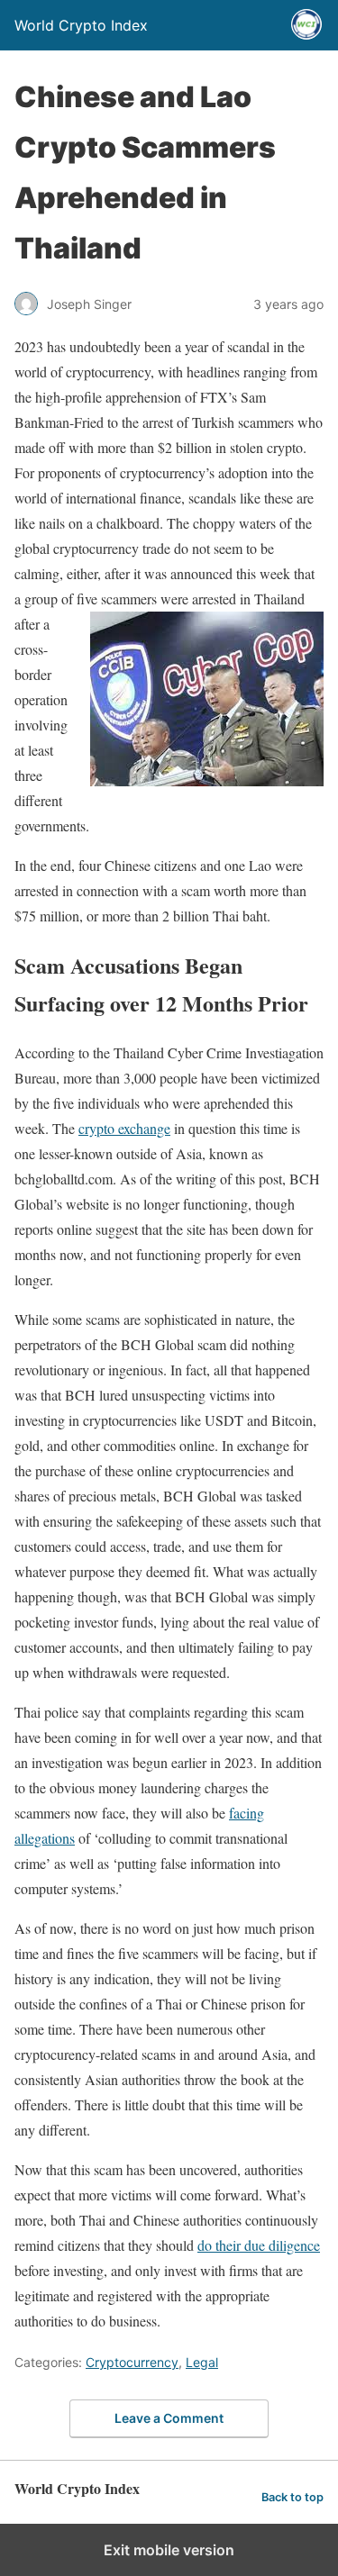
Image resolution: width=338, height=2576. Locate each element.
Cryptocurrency (132, 2362)
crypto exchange (124, 1128)
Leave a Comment (169, 2418)
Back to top (292, 2497)
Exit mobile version (169, 2550)
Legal (202, 2362)
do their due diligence (259, 2245)
